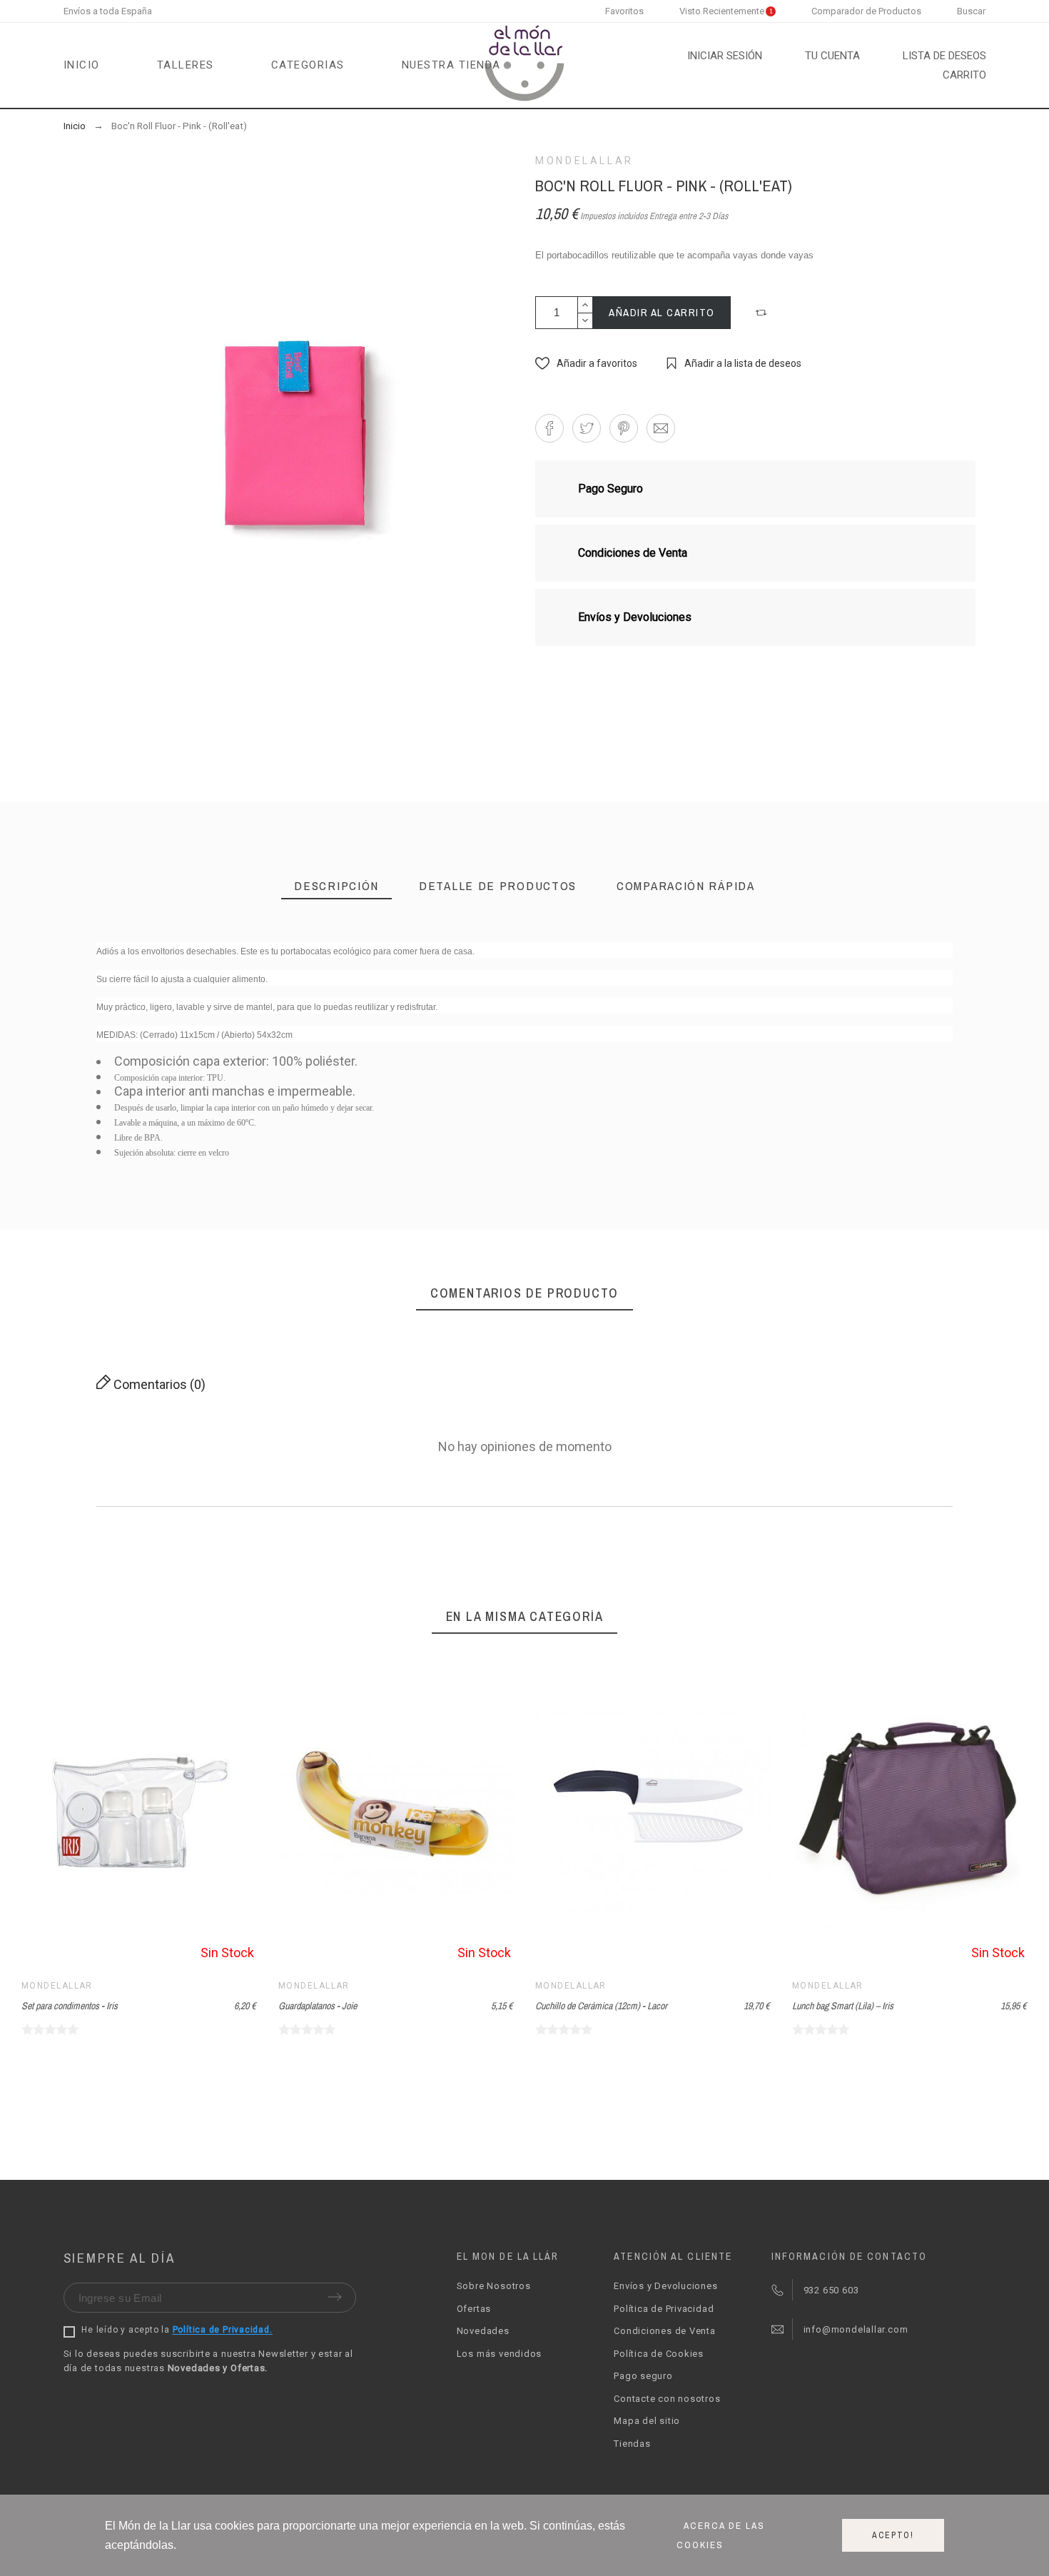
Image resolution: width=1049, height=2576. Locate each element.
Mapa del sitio (647, 2421)
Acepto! (893, 2535)
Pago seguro (643, 2376)
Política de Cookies (659, 2354)
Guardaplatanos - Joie (318, 2006)
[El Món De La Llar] (524, 65)
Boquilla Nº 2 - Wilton (706, 1207)
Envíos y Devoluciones (665, 2286)
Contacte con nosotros (667, 2399)
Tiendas (632, 2444)
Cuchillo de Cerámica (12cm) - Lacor (601, 2006)
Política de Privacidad (664, 2309)
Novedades (483, 2331)
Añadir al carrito (662, 312)
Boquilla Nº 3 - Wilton (887, 1207)
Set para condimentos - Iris (70, 2006)
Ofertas (474, 2309)
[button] (763, 313)
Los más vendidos (499, 2354)
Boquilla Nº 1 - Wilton (525, 1207)
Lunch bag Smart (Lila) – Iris (843, 2006)
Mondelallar (584, 161)
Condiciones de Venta (665, 2331)
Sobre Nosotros (494, 2286)
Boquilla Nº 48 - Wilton (344, 1207)
